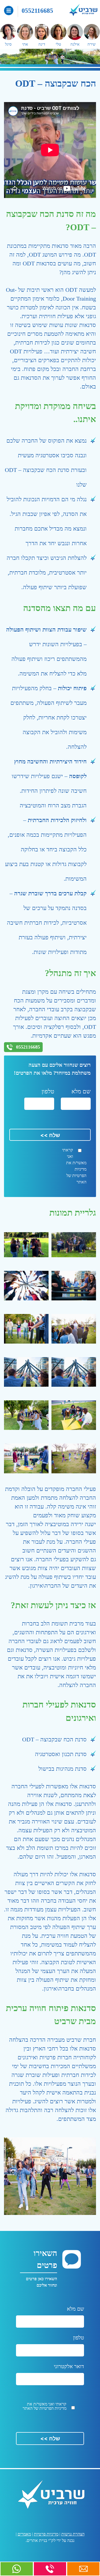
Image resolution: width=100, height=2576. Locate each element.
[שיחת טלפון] (50, 2569)
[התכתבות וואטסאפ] (17, 2569)
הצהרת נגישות (73, 2534)
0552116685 (37, 11)
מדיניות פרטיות (46, 2534)
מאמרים (24, 2534)
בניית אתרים (37, 2540)
